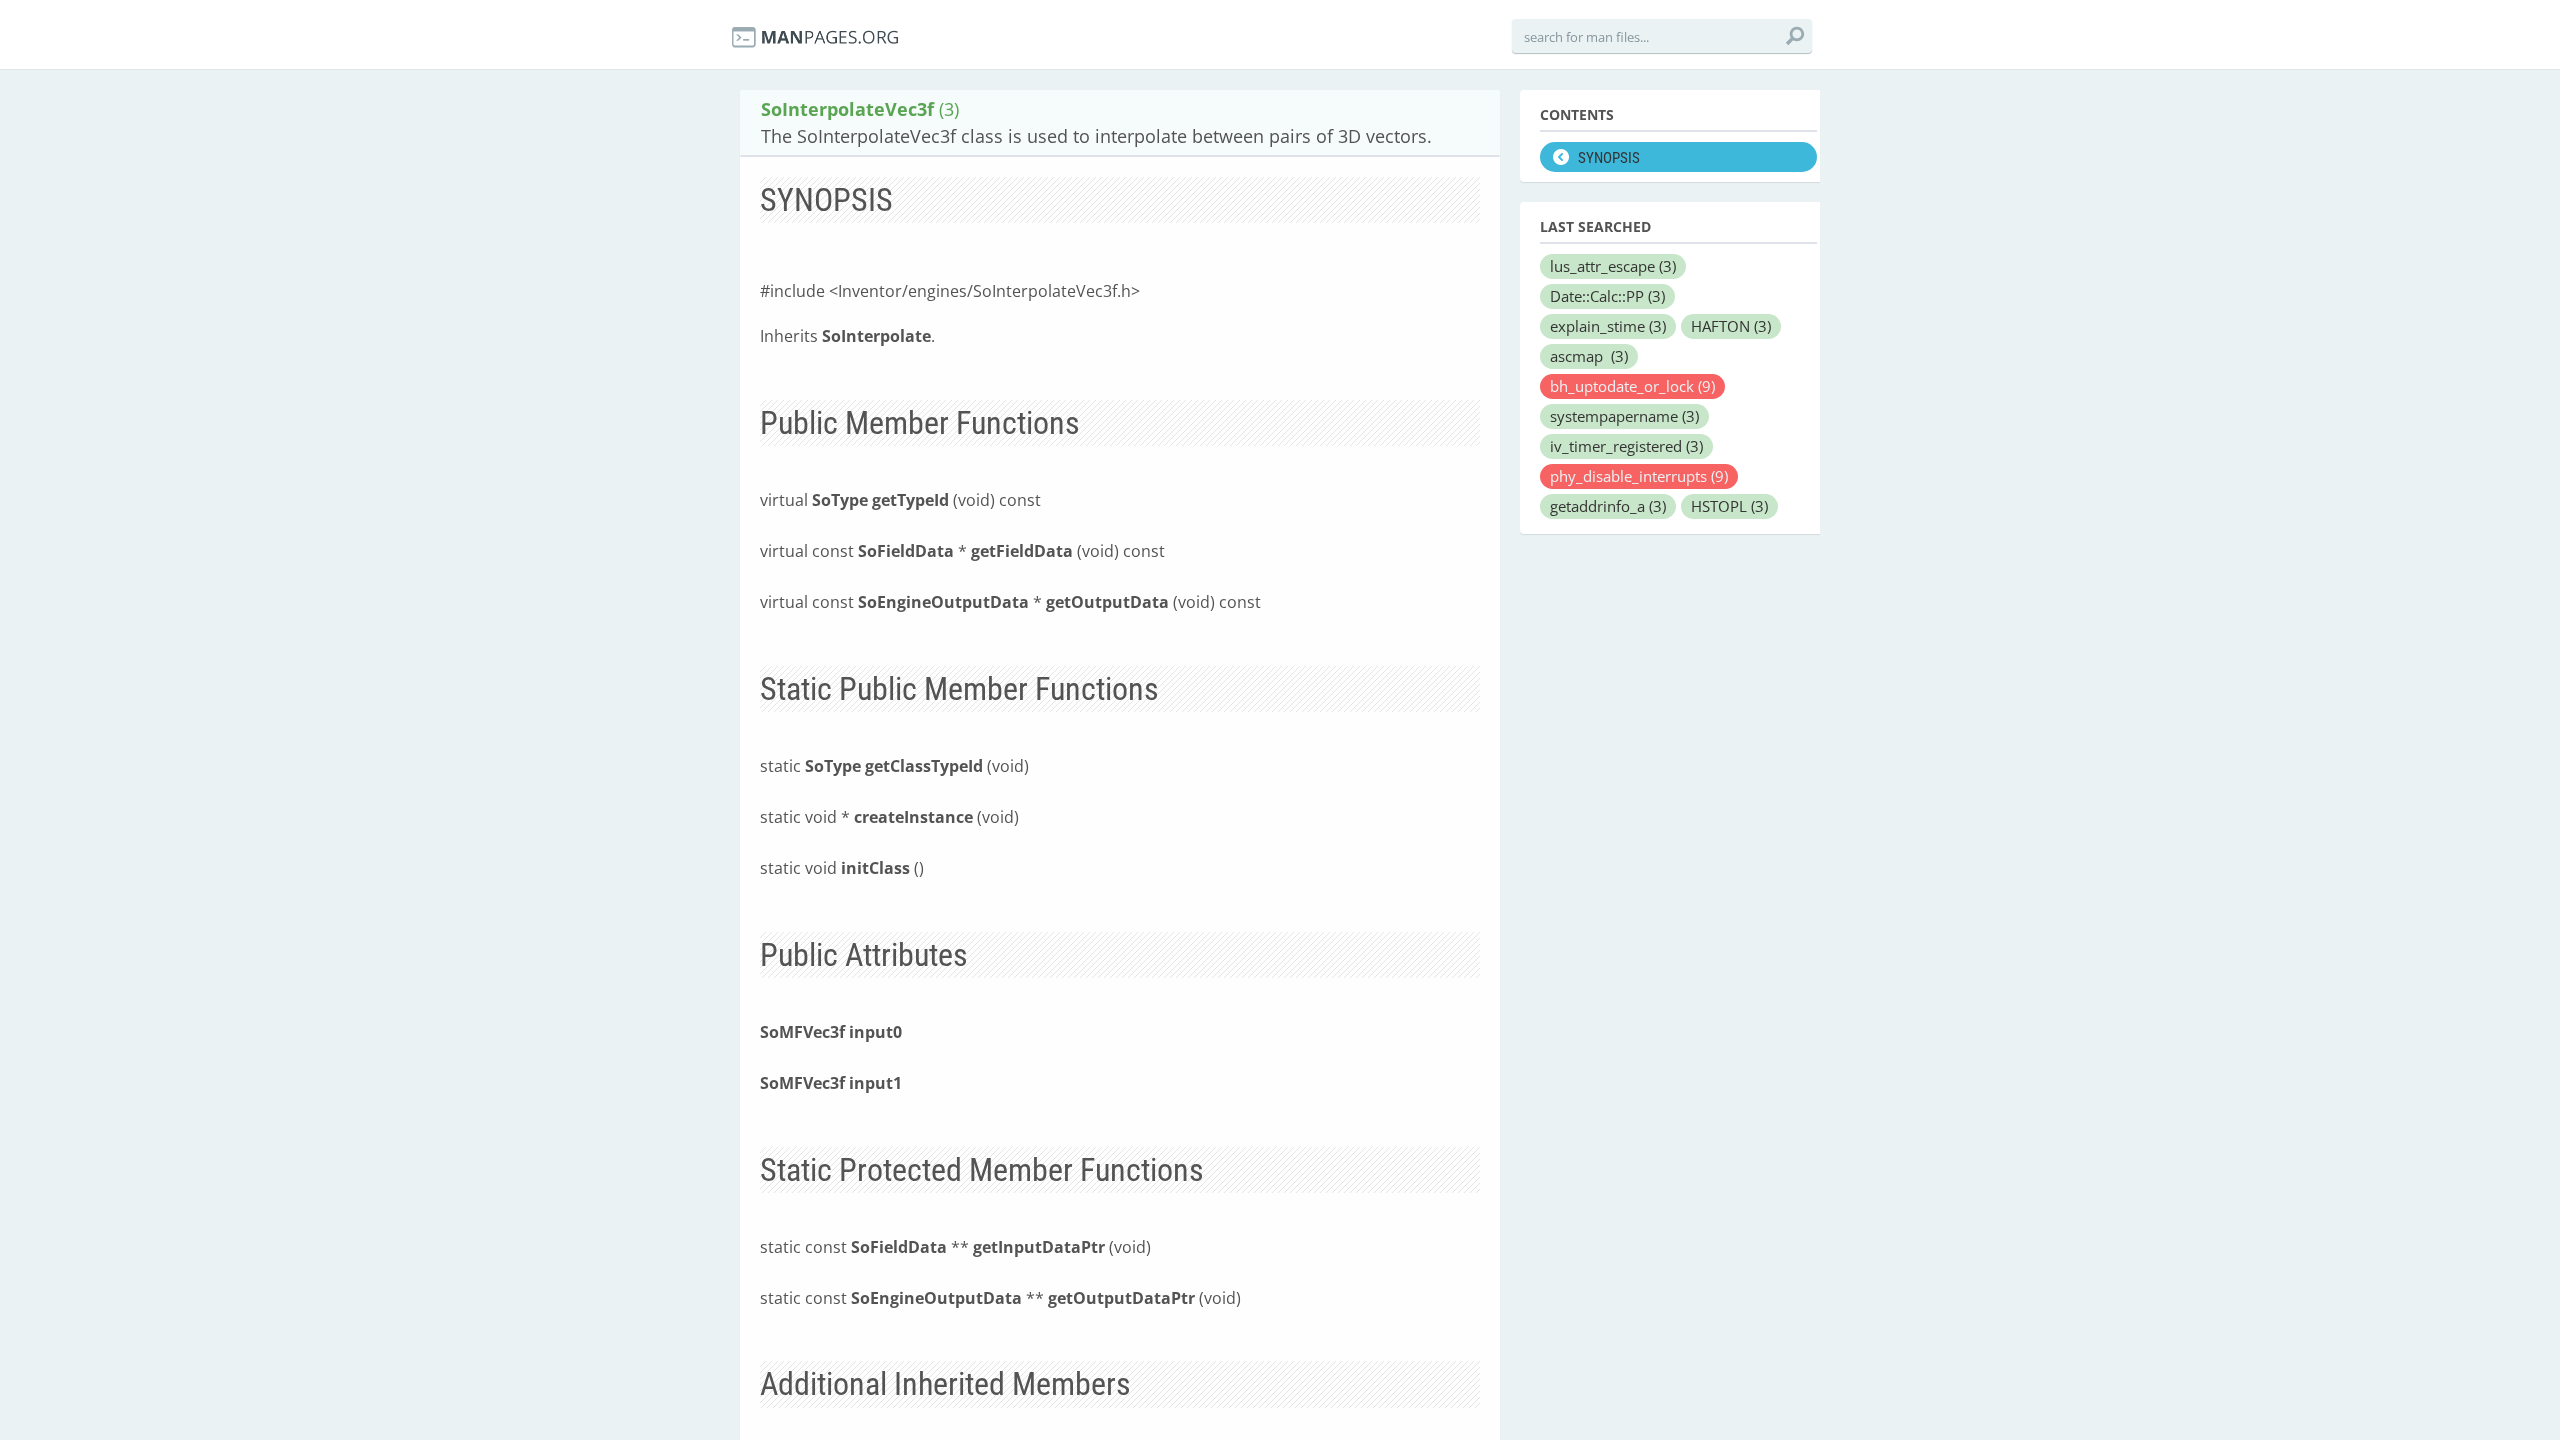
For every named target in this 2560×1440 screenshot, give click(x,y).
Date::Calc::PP (1607, 296)
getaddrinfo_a (1608, 506)
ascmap (1589, 356)
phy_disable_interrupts (1639, 476)
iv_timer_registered (1626, 446)
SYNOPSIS (1609, 158)
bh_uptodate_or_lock (1632, 386)
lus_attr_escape (1613, 266)
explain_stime (1608, 326)
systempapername (1624, 416)
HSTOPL (1729, 506)
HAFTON (1731, 326)
